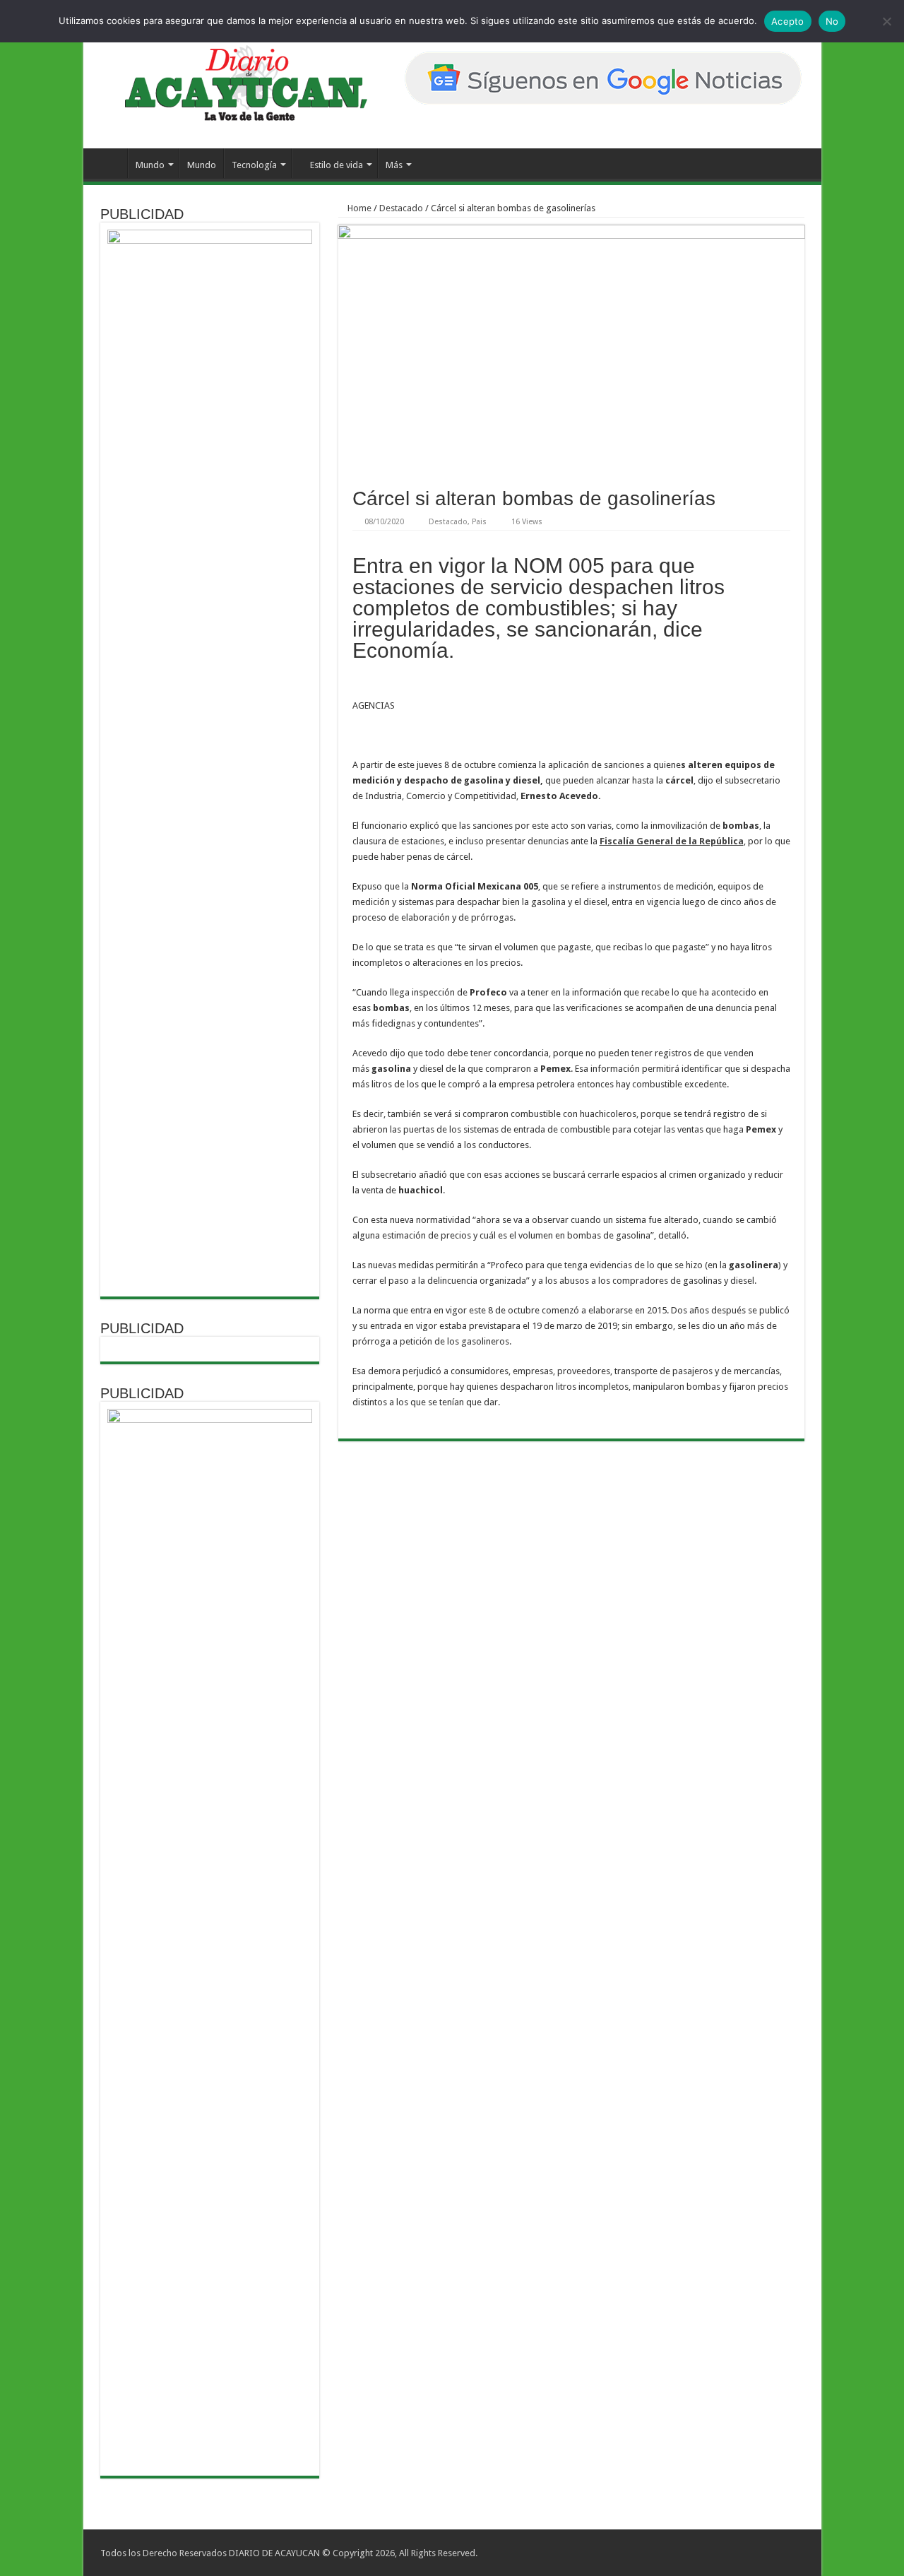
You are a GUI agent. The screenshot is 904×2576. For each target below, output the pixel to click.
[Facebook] (760, 2553)
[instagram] (787, 2553)
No (832, 21)
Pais (479, 522)
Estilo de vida (337, 165)
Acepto (788, 21)
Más (394, 165)
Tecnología (254, 165)
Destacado (401, 208)
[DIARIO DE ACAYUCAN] (234, 83)
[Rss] (747, 2553)
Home (358, 208)
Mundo (150, 165)
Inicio (109, 163)
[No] (886, 21)
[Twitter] (774, 2553)
